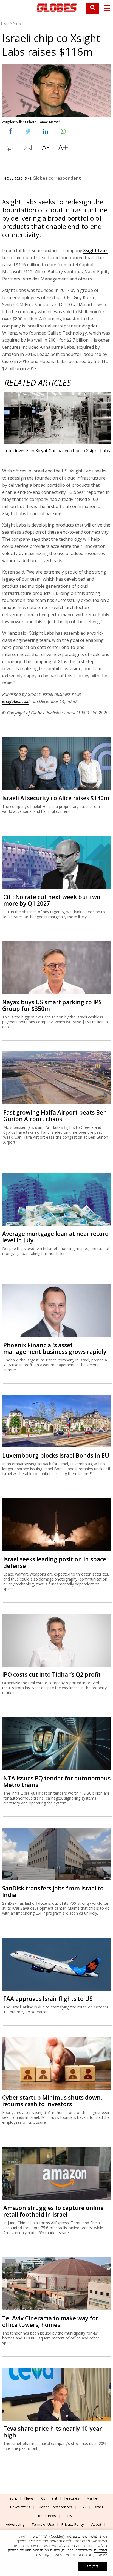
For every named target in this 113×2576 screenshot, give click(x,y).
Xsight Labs (95, 250)
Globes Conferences (55, 2507)
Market (93, 2498)
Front (5, 23)
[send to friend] (28, 149)
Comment (49, 2498)
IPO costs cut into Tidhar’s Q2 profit (51, 1674)
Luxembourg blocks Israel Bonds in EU (56, 1455)
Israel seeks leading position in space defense (55, 1562)
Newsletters (20, 2507)
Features (72, 2498)
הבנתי (93, 2566)
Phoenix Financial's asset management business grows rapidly (55, 1348)
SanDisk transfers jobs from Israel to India (53, 1892)
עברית (68, 2516)
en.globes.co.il (16, 701)
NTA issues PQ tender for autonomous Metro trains (57, 1782)
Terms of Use (43, 2524)
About (96, 2524)
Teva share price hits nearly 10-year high (53, 2432)
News (17, 23)
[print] (10, 149)
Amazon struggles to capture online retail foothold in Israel (53, 2211)
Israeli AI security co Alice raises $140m (56, 798)
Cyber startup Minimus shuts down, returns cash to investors (52, 2101)
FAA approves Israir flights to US (48, 1999)
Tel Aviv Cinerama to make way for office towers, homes (50, 2321)
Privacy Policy (73, 2524)
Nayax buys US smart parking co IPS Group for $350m (52, 1005)
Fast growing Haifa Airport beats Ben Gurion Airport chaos (55, 1116)
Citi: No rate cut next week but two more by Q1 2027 (52, 900)
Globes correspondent (57, 178)
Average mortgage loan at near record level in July (55, 1237)
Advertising (15, 2524)
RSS (83, 2507)
